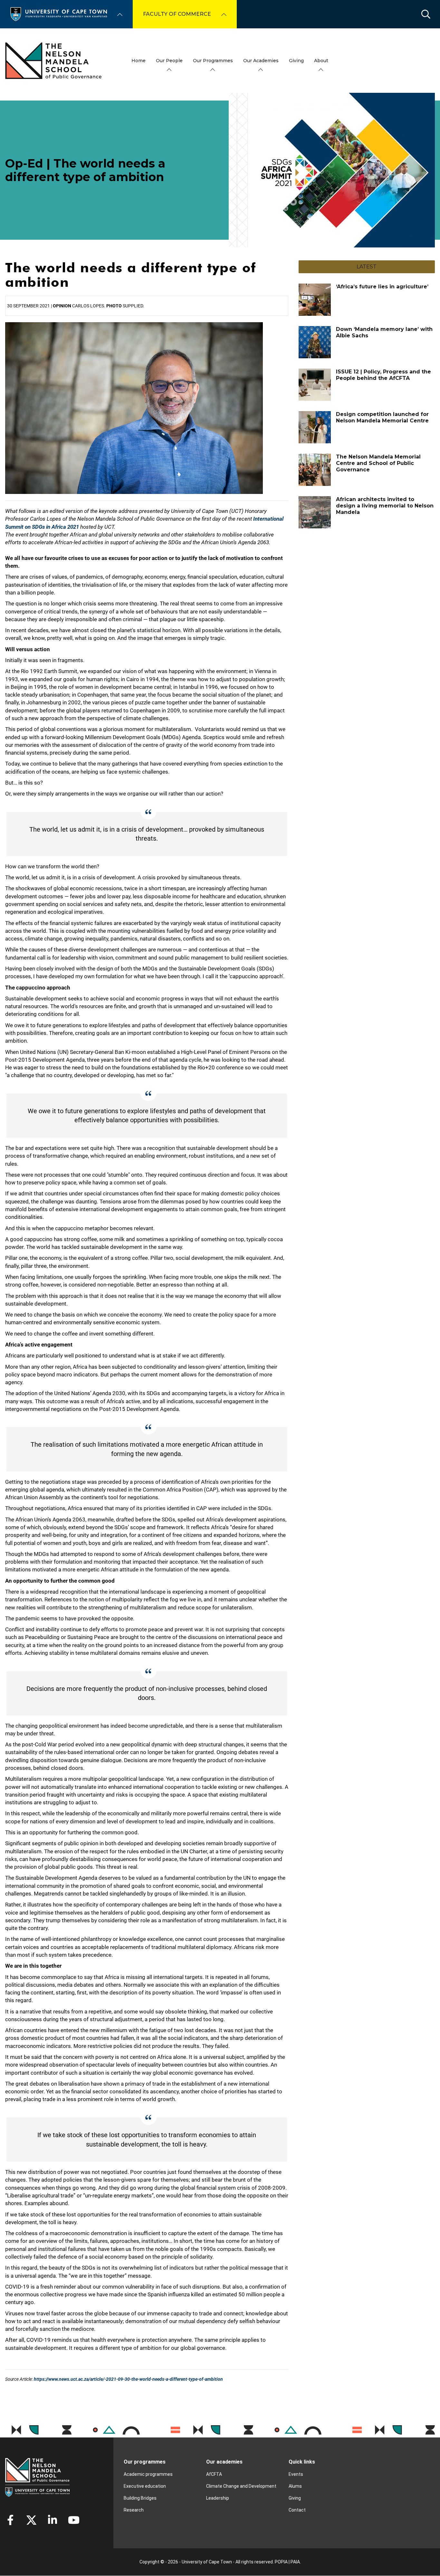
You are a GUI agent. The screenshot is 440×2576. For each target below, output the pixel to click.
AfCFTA (214, 2474)
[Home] (59, 14)
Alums (295, 2486)
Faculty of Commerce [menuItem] (177, 14)
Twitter (31, 2520)
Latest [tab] (367, 267)
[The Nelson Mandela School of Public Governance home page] (53, 61)
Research (134, 2510)
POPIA (281, 2562)
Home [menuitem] (139, 61)
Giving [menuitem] (296, 61)
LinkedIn (53, 2520)
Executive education (145, 2486)
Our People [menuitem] (169, 61)
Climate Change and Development (241, 2486)
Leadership (218, 2498)
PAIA (295, 2562)
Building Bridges (140, 2498)
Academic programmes (148, 2474)
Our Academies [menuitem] (261, 61)
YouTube (74, 2520)
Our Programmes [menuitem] (213, 61)
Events (296, 2474)
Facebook (10, 2520)
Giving (295, 2498)
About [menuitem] (321, 61)
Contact (297, 2510)
